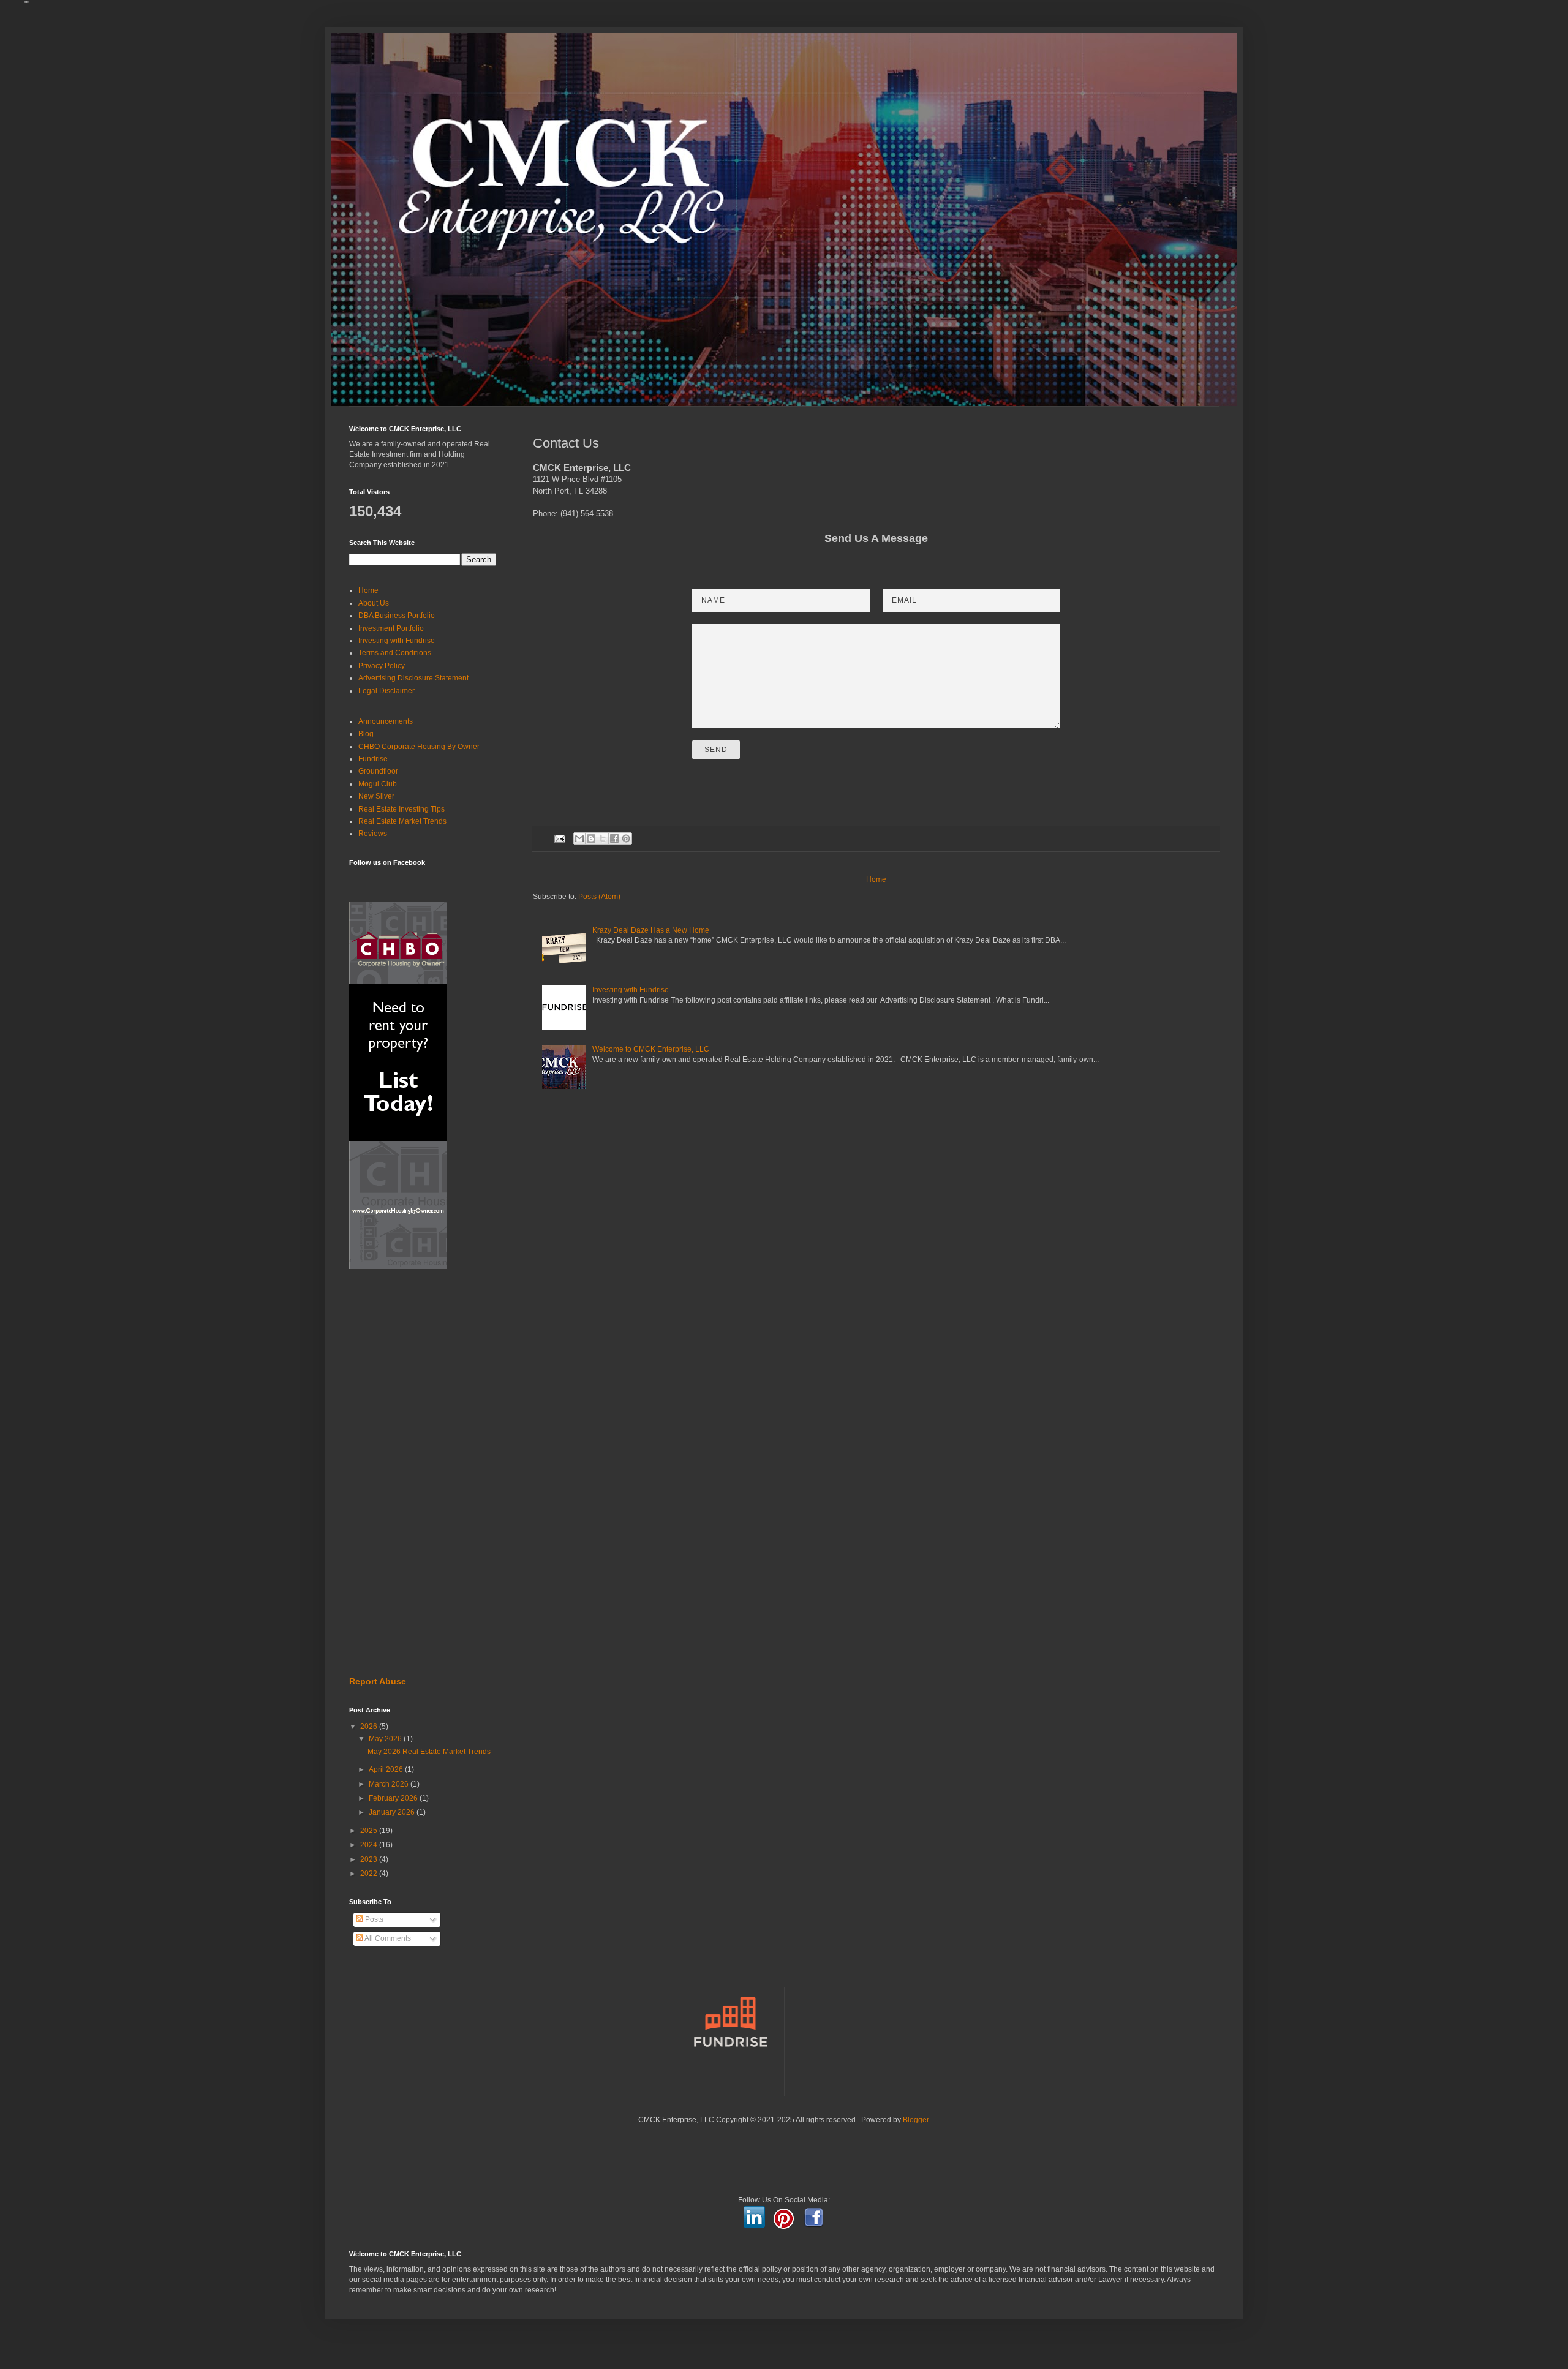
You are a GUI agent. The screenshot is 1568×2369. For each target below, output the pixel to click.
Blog (366, 734)
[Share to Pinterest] (626, 838)
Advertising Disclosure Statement (413, 678)
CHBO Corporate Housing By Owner (419, 747)
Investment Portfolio (391, 628)
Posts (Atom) (599, 897)
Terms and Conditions (395, 653)
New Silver (376, 796)
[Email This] (579, 838)
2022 (370, 1874)
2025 (370, 1831)
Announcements (386, 721)
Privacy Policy (382, 666)
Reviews (373, 834)
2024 (370, 1845)
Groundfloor (378, 771)
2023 (370, 1859)
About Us (374, 603)
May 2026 (386, 1739)
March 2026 (390, 1784)
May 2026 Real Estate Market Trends (429, 1752)
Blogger (916, 2120)
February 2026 (394, 1798)
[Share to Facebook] (614, 838)
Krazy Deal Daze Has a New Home (651, 930)
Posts (373, 1919)
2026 (370, 1727)
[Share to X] (603, 838)
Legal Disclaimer (386, 691)
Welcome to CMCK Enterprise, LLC (651, 1049)
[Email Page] (559, 838)
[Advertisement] (423, 1474)
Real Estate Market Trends (402, 821)
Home (876, 879)
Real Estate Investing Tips (401, 809)
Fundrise (373, 759)
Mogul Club (378, 784)
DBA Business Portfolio (397, 616)
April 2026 (387, 1769)
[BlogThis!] (591, 838)
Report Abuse (378, 1681)
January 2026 (393, 1812)
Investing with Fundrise (631, 990)
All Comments (387, 1938)
